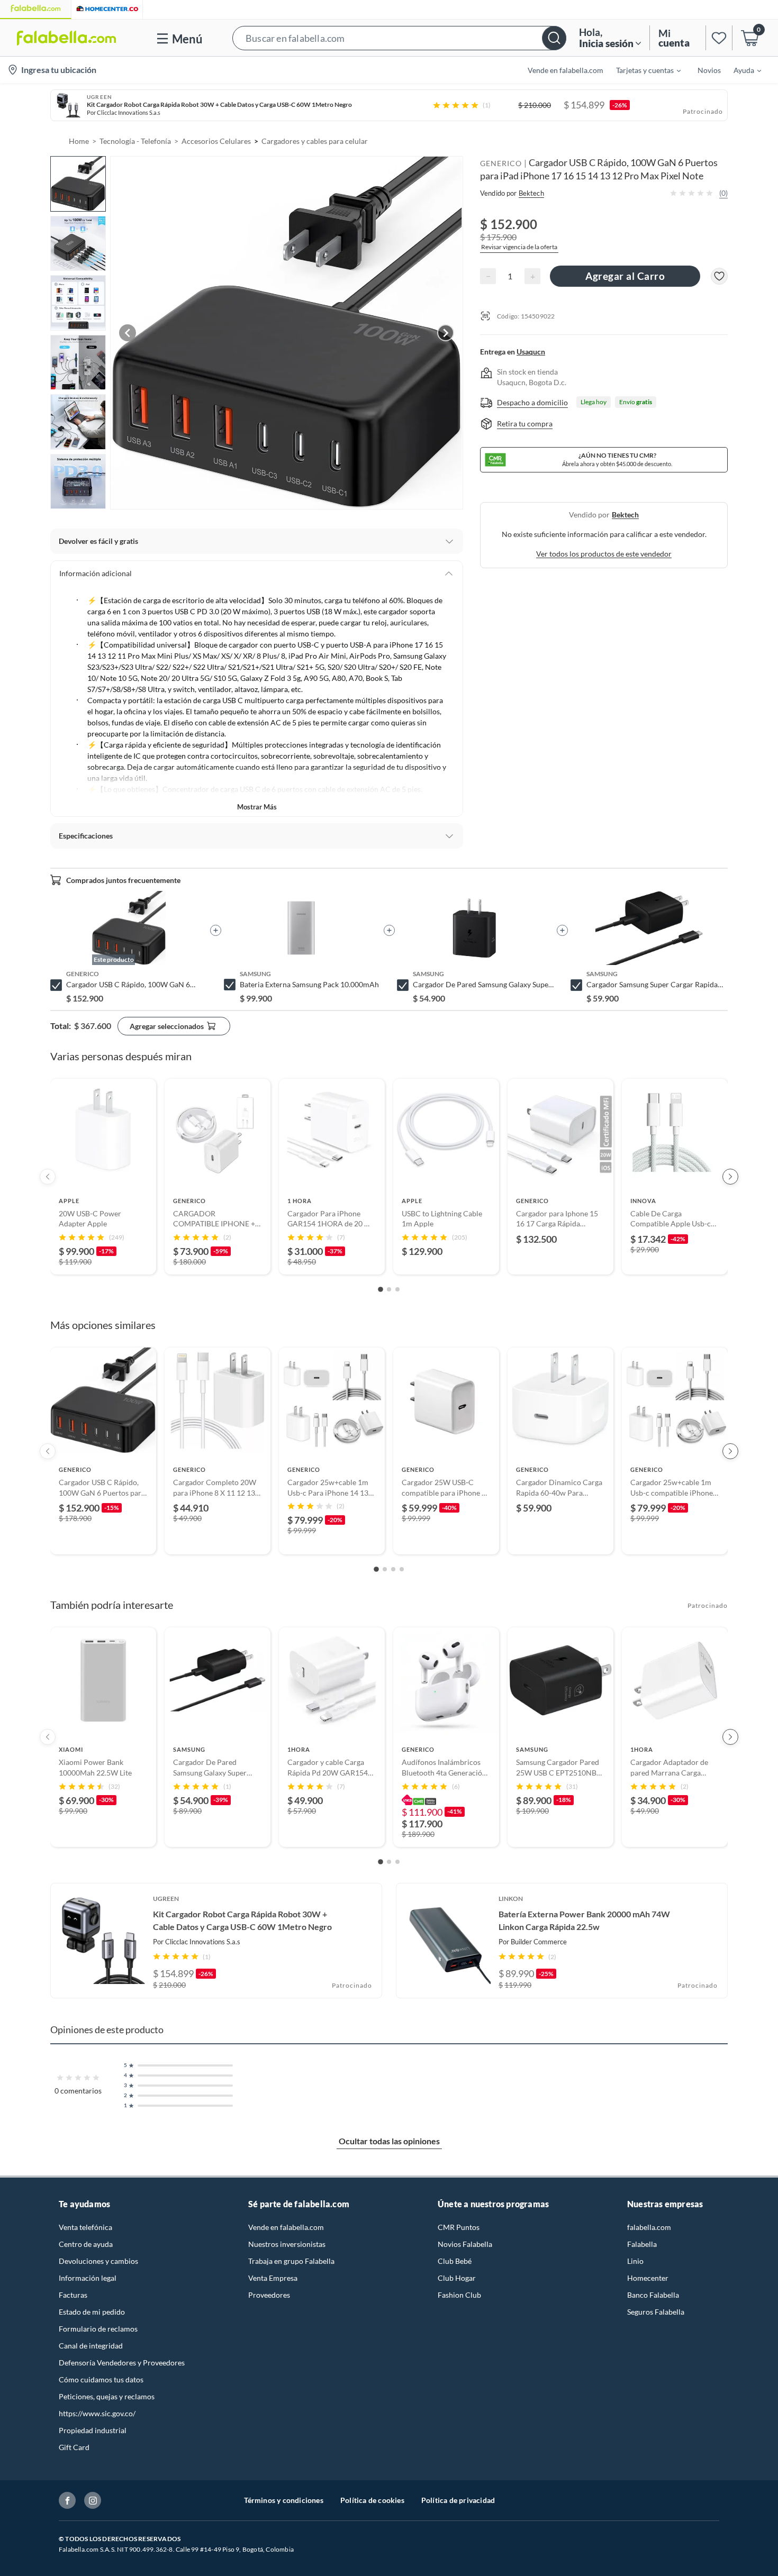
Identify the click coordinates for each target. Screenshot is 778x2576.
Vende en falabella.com (286, 2227)
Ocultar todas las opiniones (389, 2141)
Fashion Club (459, 2295)
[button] (399, 38)
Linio (635, 2261)
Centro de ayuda (86, 2244)
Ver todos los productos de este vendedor (604, 554)
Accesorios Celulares (216, 141)
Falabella (642, 2244)
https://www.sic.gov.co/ (97, 2413)
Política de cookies (372, 2500)
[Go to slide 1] (381, 1289)
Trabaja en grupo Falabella (291, 2261)
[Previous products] (48, 1177)
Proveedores (269, 2295)
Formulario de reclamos (98, 2329)
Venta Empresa (273, 2278)
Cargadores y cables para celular (315, 141)
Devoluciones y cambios (98, 2261)
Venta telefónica (85, 2227)
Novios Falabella (465, 2244)
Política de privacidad (458, 2500)
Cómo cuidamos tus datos (101, 2379)
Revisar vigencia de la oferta (519, 246)
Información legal (88, 2278)
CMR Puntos (459, 2227)
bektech (625, 515)
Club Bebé (455, 2261)
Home (79, 141)
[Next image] (446, 333)
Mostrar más (257, 807)
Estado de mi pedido (92, 2312)
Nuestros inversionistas (287, 2244)
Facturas (73, 2295)
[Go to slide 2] (389, 1289)
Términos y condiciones (284, 2500)
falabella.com (649, 2227)
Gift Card (74, 2447)
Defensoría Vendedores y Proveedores (122, 2363)
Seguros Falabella (656, 2312)
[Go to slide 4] (402, 1569)
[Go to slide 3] (397, 1289)
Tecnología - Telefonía (135, 141)
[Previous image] (128, 333)
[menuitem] (642, 70)
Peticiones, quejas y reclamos (107, 2396)
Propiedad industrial (93, 2430)
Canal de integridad (91, 2346)
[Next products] (730, 1177)
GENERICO (501, 163)
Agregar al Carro (625, 276)
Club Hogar (457, 2278)
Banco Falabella (653, 2295)
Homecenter (648, 2278)
